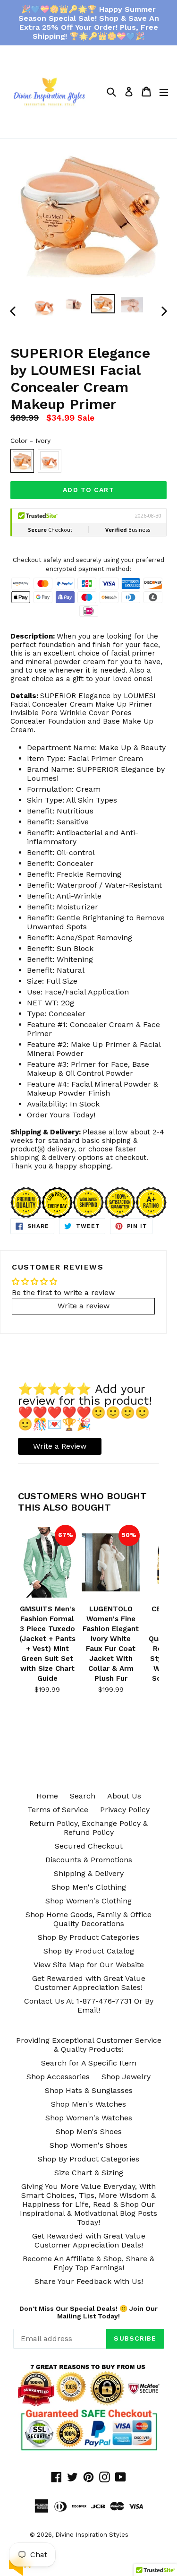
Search (83, 1796)
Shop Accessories (58, 2077)
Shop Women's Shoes (88, 2145)
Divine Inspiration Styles (92, 2535)
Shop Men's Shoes (89, 2131)
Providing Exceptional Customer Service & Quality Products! (89, 2045)
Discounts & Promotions (89, 1860)
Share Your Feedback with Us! (89, 2281)
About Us (124, 1796)
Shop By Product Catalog (89, 1951)
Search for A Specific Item (89, 2063)
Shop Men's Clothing (89, 1887)
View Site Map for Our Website (89, 1965)
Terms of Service (58, 1810)
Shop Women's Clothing (88, 1901)
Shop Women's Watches (89, 2118)
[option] (44, 306)
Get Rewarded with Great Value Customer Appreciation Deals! (89, 2240)
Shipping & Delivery (89, 1873)
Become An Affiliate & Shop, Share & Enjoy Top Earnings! (88, 2263)
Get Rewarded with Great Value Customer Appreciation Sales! (89, 1983)
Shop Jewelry (126, 2077)
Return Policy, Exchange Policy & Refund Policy (88, 1828)
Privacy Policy (125, 1810)
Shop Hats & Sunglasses (89, 2090)
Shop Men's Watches (88, 2104)
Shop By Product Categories (88, 1937)
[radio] (22, 461)
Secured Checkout (89, 1846)
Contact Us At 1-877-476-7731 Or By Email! (89, 2005)
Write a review (84, 1306)
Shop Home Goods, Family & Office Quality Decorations (88, 1919)
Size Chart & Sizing (89, 2173)
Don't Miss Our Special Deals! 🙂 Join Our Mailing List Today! (88, 2312)
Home (47, 1796)
